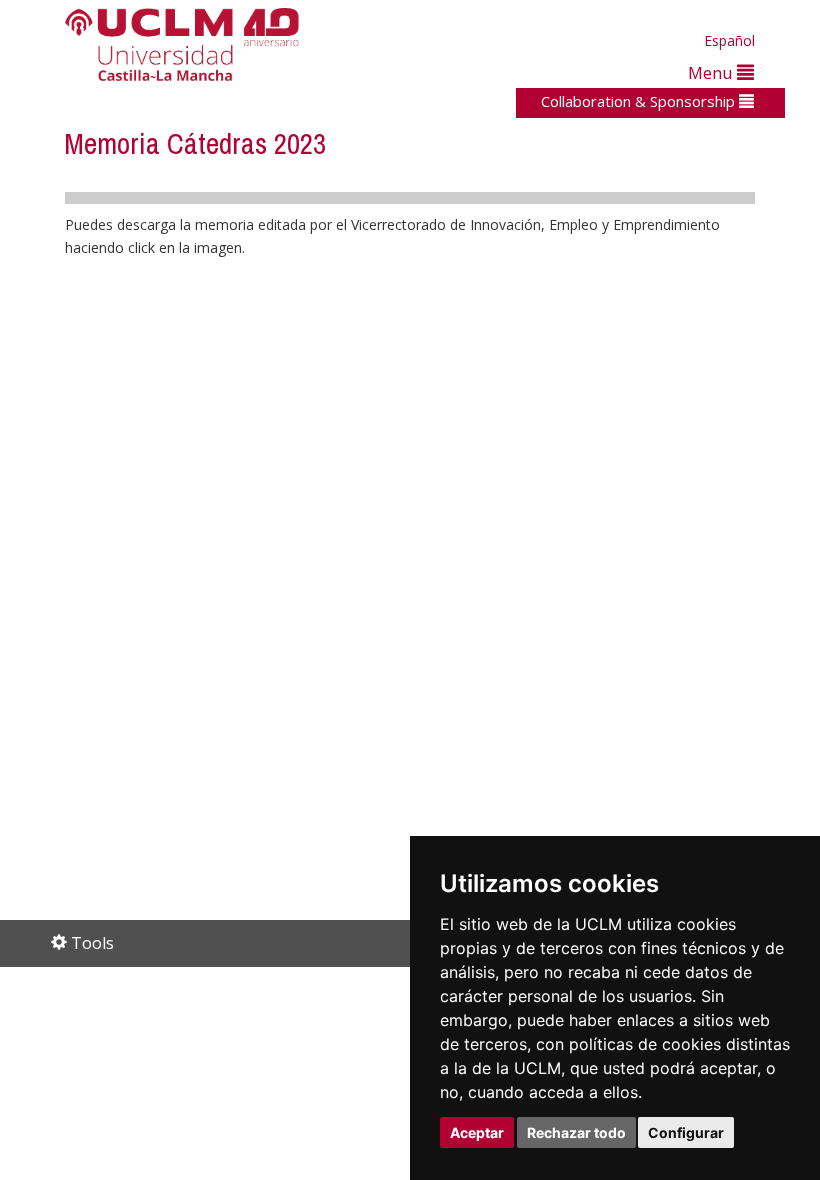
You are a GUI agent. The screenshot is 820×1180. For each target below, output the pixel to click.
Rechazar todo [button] (576, 1132)
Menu (712, 72)
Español (729, 40)
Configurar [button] (686, 1132)
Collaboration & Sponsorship (640, 101)
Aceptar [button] (477, 1132)
